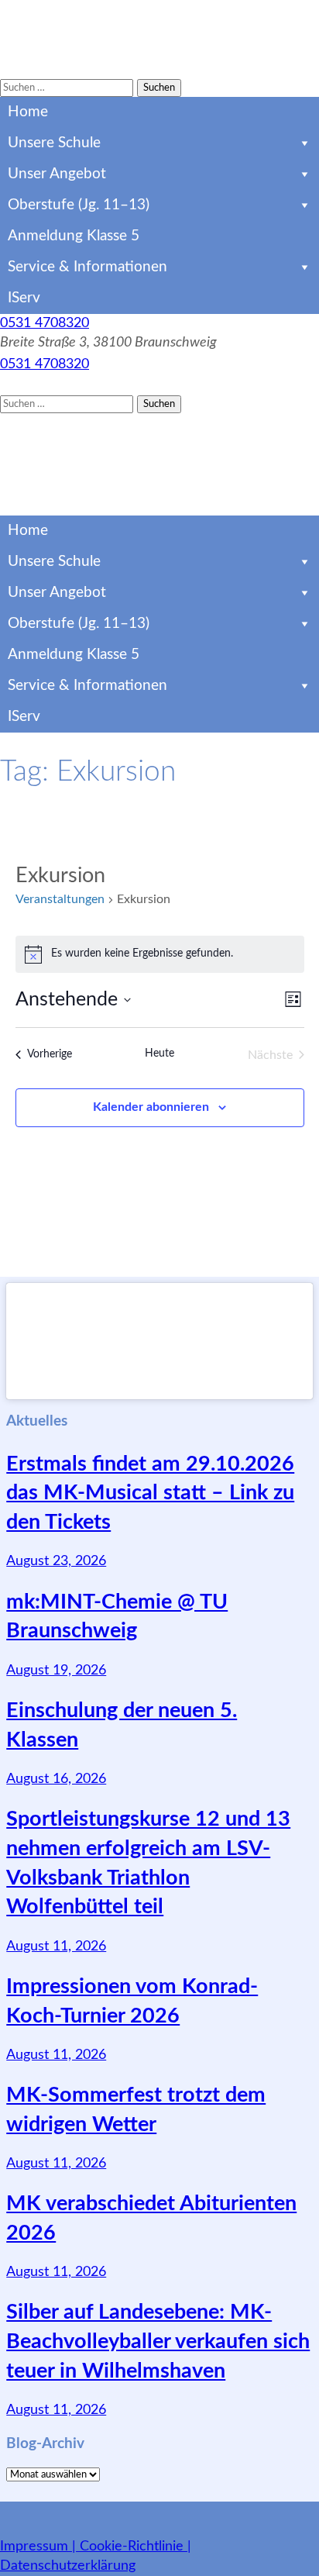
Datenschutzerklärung (68, 2566)
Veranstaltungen (60, 899)
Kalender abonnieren (151, 1107)
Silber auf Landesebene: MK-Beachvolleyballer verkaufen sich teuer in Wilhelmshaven (158, 2342)
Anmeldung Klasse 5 (74, 236)
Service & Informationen (87, 267)
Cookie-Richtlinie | (135, 2547)
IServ (24, 298)
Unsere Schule (54, 143)
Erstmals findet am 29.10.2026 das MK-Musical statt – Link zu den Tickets (150, 1493)
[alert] (160, 954)
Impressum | (40, 2547)
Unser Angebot (57, 174)
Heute (159, 1054)
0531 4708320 (45, 323)
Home (28, 112)
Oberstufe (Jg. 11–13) (79, 205)
